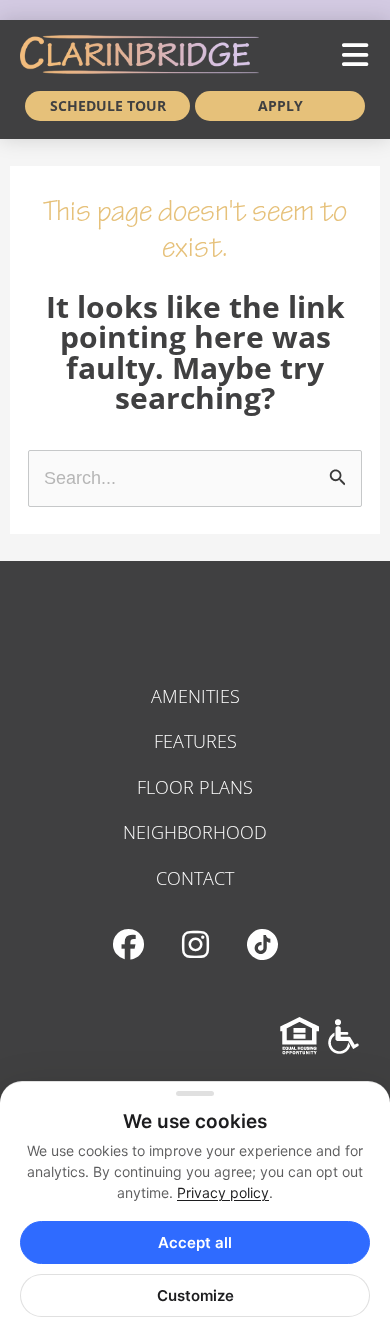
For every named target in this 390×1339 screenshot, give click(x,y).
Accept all (195, 1242)
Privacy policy (223, 1192)
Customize (195, 1295)
